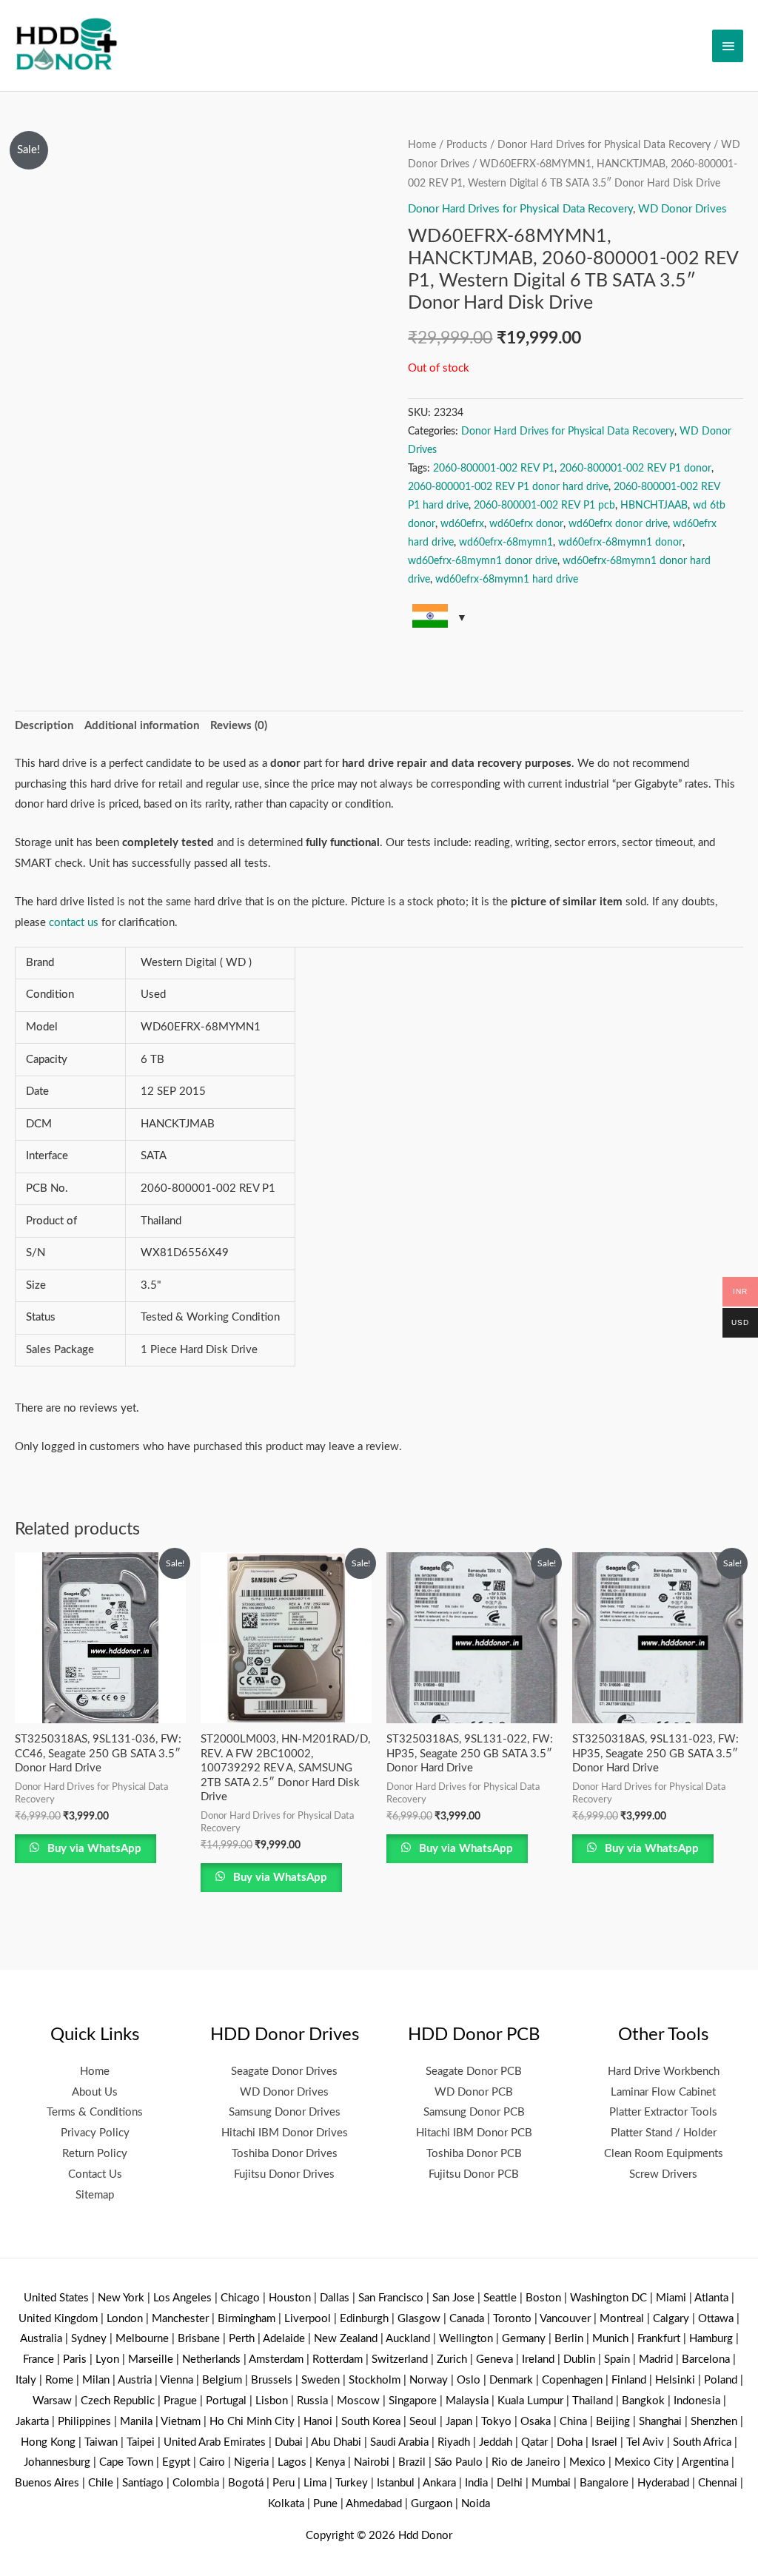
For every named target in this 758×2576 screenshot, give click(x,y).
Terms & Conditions (95, 2112)
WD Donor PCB (474, 2092)
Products (467, 145)
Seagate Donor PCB (474, 2072)
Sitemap (95, 2195)
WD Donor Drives (682, 209)
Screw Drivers (663, 2174)
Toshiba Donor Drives (285, 2154)
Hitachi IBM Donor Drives (285, 2133)
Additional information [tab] (142, 726)
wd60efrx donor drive (618, 524)
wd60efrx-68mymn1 (506, 543)
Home (422, 145)
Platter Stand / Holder (664, 2133)
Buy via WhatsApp (93, 1849)
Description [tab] (44, 726)
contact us (74, 923)
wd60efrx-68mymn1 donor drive (483, 561)
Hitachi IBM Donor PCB (474, 2133)
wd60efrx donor (526, 524)
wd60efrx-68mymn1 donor (620, 543)
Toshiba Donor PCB (474, 2154)
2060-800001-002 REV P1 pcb (544, 506)
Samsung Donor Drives (285, 2112)
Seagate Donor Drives (284, 2072)
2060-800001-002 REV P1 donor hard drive (508, 487)
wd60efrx (462, 524)
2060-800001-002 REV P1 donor (635, 469)
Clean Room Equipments (664, 2154)
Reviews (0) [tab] (239, 726)
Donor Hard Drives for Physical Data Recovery (604, 145)
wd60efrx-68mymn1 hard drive (507, 580)
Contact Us (95, 2174)
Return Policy (95, 2154)
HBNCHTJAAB (654, 506)
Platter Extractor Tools (663, 2112)
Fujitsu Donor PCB (474, 2174)
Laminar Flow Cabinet (663, 2092)
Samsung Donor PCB (474, 2112)
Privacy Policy (95, 2133)
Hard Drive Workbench (664, 2072)
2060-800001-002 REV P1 (494, 469)
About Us (95, 2092)
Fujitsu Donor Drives (284, 2174)
